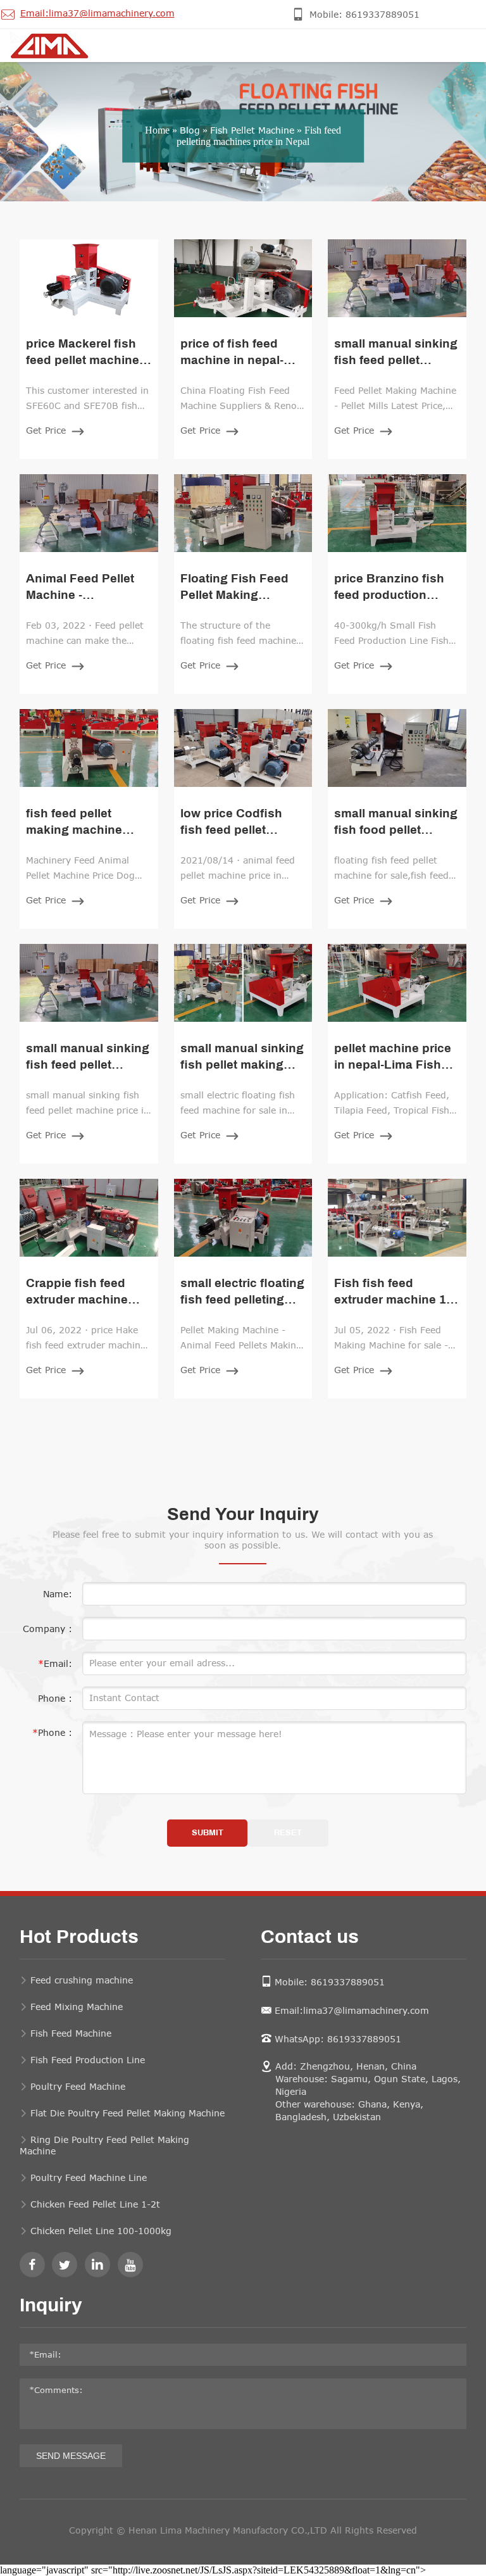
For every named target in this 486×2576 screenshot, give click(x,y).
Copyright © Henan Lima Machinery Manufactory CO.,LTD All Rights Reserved (243, 2530)
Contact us (310, 1938)
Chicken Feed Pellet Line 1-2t (95, 2204)
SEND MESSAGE (71, 2456)
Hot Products (79, 1938)
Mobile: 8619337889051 (330, 1982)
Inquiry (51, 2306)
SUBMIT (208, 1833)
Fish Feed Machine (71, 2033)
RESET (288, 1833)
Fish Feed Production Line (88, 2060)
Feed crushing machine (82, 1980)
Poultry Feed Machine (78, 2086)
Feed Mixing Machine (77, 2007)
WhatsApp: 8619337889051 (338, 2039)
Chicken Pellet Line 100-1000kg (101, 2231)
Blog (190, 130)
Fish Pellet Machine (252, 130)
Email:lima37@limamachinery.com (352, 2010)
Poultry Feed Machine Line (89, 2177)
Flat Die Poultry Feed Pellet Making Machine (128, 2113)
